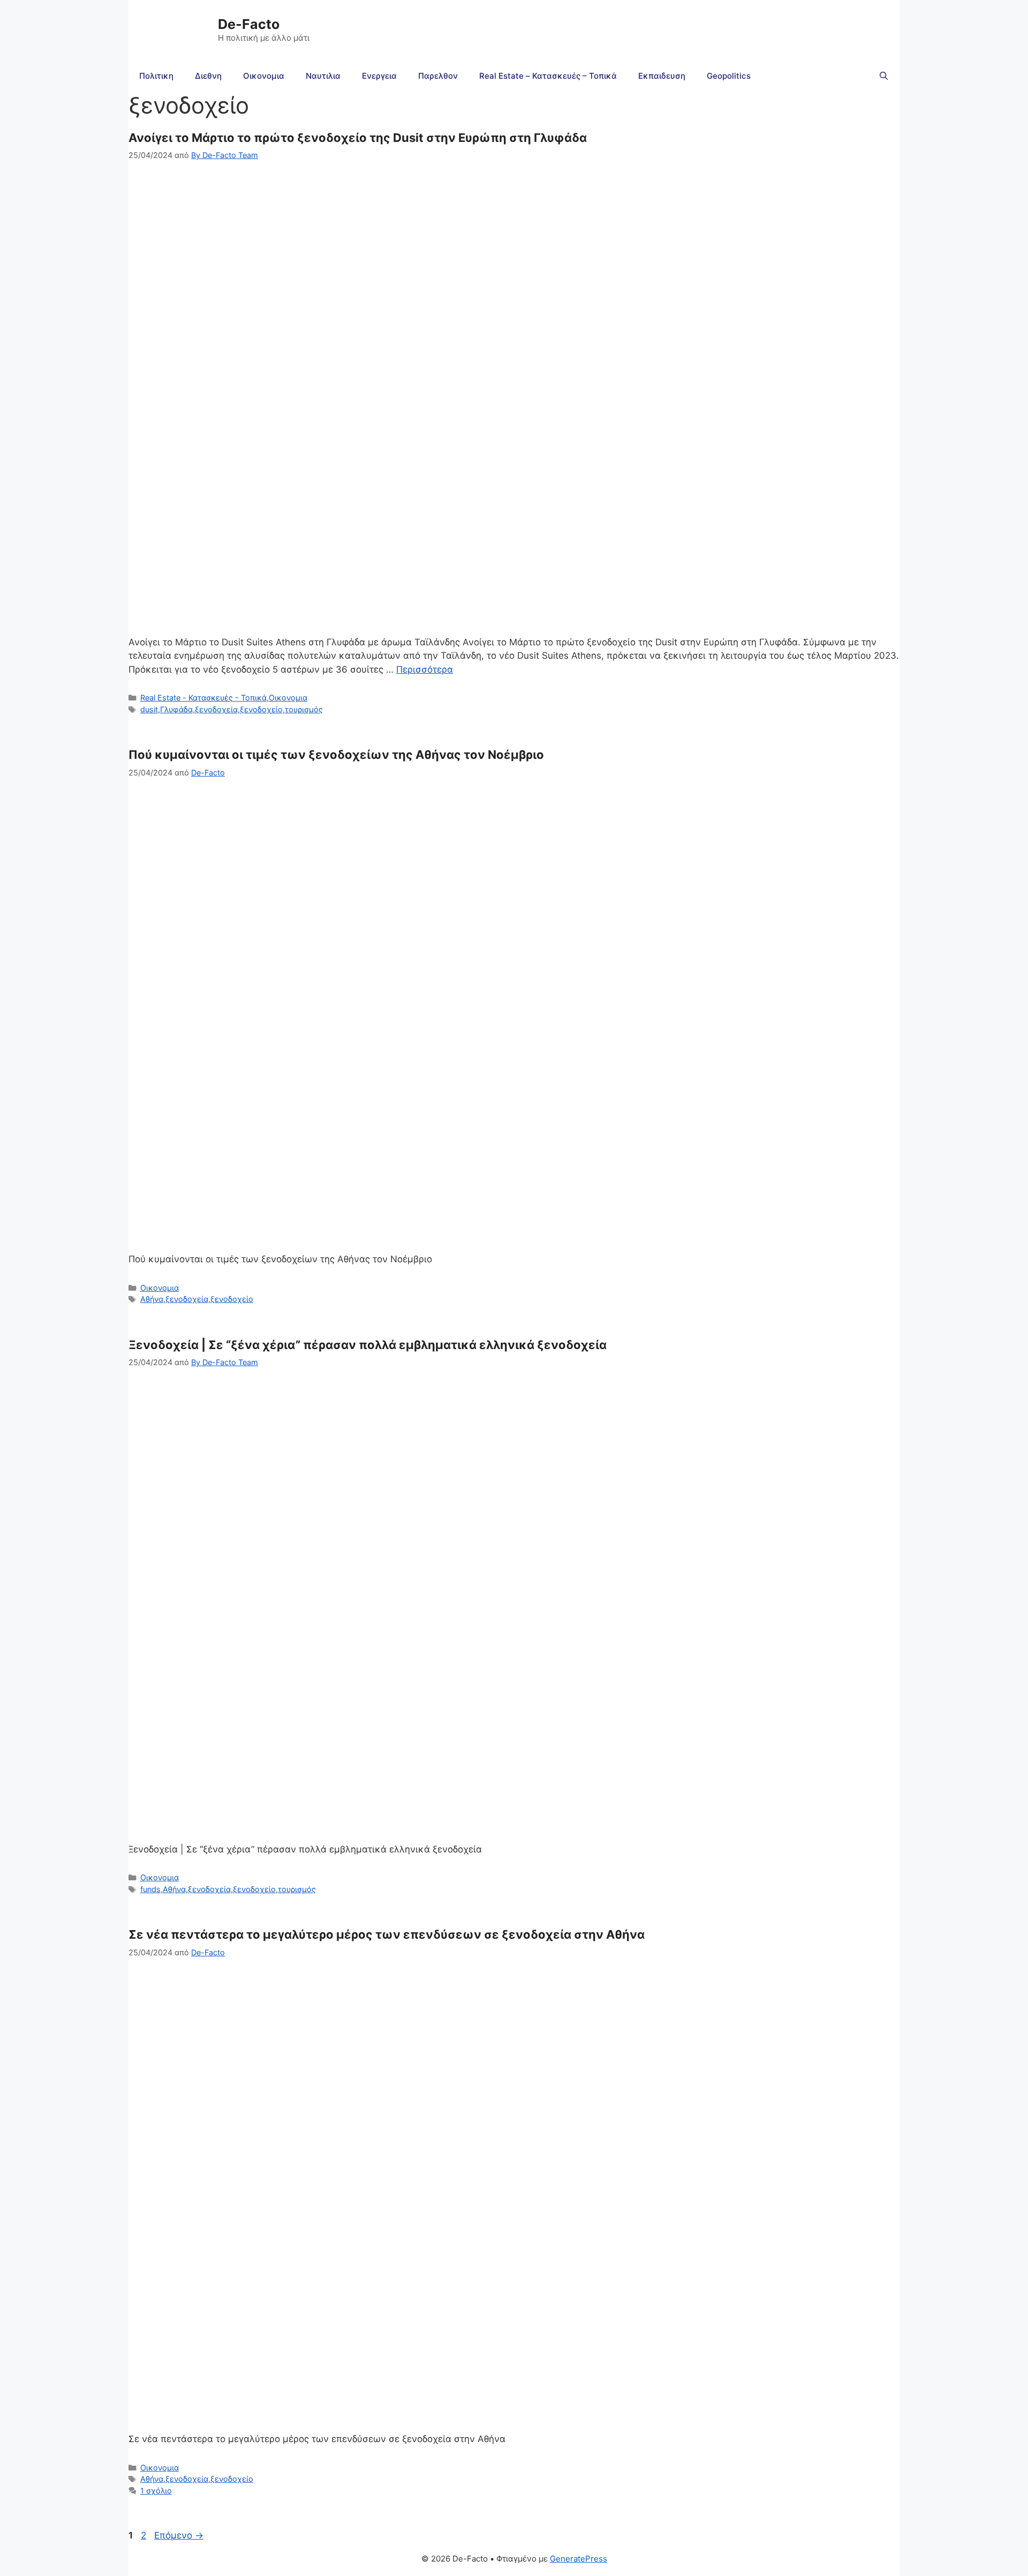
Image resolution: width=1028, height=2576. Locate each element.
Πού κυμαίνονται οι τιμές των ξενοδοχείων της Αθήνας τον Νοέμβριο (336, 755)
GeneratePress (579, 2559)
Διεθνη (208, 76)
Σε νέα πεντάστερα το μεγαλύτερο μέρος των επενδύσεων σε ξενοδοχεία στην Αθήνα (387, 1934)
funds (150, 1889)
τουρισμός (304, 709)
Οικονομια (264, 76)
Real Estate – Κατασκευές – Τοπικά (548, 76)
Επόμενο (179, 2535)
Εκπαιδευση (662, 76)
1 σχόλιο (156, 2491)
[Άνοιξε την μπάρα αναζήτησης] (884, 76)
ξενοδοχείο (261, 709)
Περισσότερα (425, 669)
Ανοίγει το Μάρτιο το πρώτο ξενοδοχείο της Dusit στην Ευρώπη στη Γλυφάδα (358, 138)
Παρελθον (438, 76)
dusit (149, 709)
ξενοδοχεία (216, 709)
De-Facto (249, 24)
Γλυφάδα (176, 709)
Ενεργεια (379, 76)
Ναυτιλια (323, 76)
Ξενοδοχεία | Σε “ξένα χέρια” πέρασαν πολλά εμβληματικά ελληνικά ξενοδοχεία (368, 1345)
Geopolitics (729, 76)
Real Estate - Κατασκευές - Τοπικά (203, 698)
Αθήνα (152, 1299)
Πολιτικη (156, 76)
